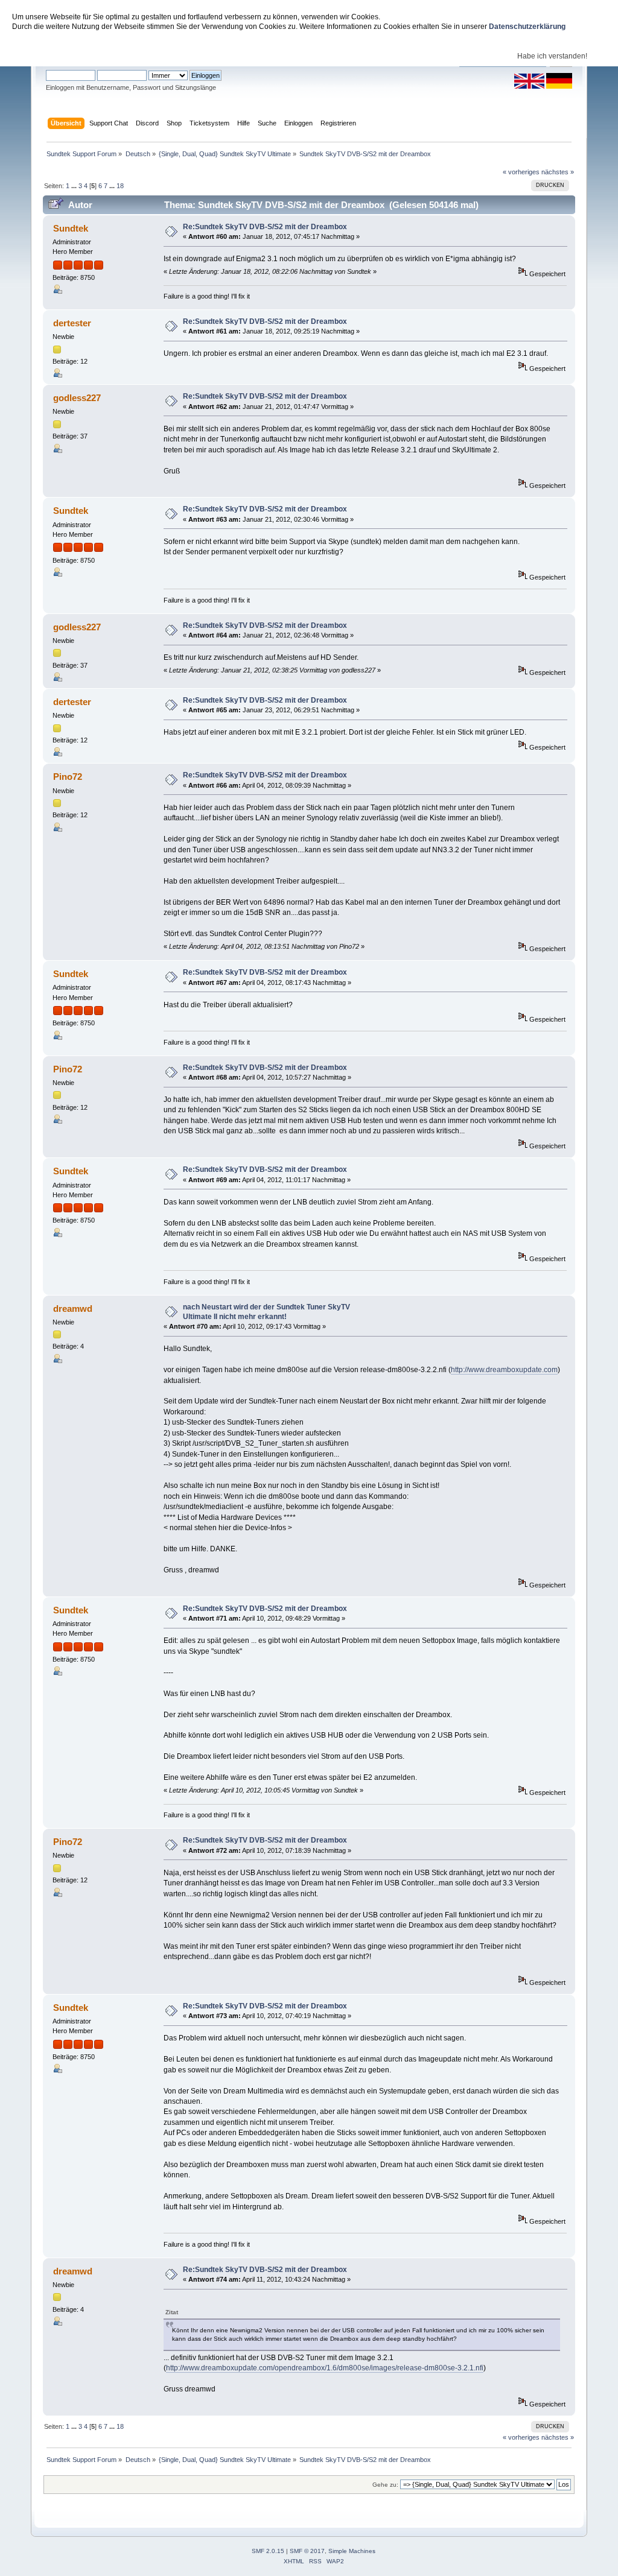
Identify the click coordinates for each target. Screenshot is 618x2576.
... (75, 186)
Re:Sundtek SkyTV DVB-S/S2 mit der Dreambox (265, 227)
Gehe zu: (385, 2485)
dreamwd (73, 1309)
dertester (72, 323)
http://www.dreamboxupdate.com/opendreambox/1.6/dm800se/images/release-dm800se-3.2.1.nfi (325, 2368)
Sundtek (71, 228)
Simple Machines (352, 2551)
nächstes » (558, 172)
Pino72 (68, 777)
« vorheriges (521, 172)
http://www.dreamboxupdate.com (504, 1370)
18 (120, 186)
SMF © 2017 (307, 2551)
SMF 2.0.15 (268, 2551)
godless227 (77, 398)
